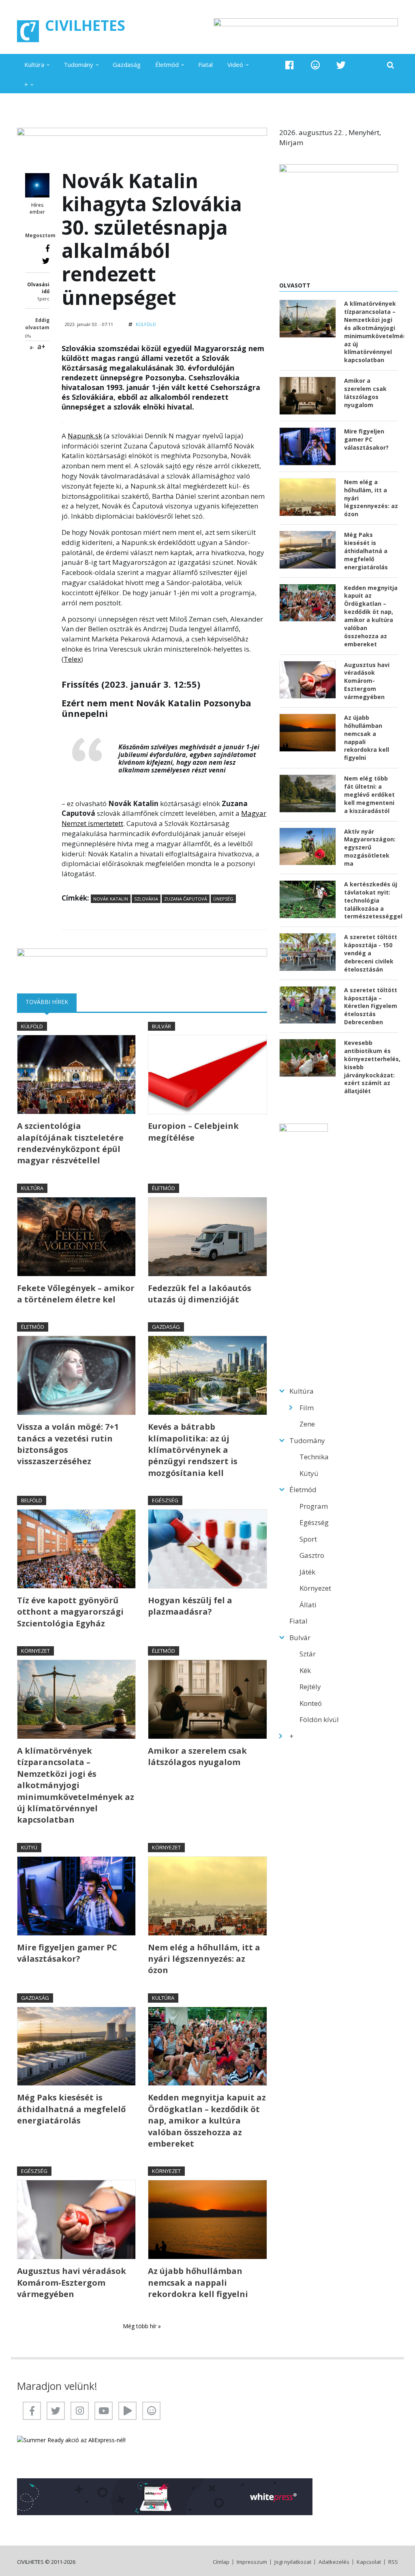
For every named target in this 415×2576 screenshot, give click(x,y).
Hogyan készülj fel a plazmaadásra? (190, 1606)
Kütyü (29, 1847)
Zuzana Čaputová (186, 899)
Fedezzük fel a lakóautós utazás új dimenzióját (200, 1294)
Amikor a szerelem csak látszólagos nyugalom (197, 1756)
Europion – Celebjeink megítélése (193, 1131)
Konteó (311, 1703)
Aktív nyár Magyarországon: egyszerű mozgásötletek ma (370, 848)
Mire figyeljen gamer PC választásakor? (67, 1953)
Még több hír (140, 2326)
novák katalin (111, 899)
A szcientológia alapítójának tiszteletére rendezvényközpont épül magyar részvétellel (70, 1143)
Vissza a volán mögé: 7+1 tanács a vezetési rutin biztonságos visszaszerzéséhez (68, 1444)
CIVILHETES (85, 25)
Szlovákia (146, 899)
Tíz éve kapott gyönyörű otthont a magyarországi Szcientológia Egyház (70, 1612)
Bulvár (162, 1026)
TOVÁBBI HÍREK (51, 1002)
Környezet (35, 1651)
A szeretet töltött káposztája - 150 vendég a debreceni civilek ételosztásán (371, 953)
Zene (307, 1424)
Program (314, 1506)
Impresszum (252, 2562)
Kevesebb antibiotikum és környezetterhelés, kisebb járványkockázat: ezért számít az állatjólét (371, 1067)
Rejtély (310, 1687)
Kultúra (34, 64)
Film (307, 1408)
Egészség (165, 1500)
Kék (305, 1670)
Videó (235, 64)
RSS (393, 2562)
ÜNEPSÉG (223, 899)
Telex (72, 659)
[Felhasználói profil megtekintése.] (37, 185)
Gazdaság (127, 64)
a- (32, 347)
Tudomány (78, 64)
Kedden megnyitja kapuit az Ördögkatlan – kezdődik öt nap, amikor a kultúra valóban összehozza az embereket (207, 2120)
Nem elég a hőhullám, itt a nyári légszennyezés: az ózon (204, 1959)
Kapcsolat (369, 2562)
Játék (307, 1572)
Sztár (308, 1654)
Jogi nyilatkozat (293, 2562)
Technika (314, 1457)
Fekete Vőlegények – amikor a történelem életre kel (76, 1294)
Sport (308, 1539)
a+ (41, 346)
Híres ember (37, 209)
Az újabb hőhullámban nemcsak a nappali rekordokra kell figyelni (198, 2282)
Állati (308, 1605)
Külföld (146, 324)
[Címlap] (28, 31)
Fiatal (205, 64)
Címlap (221, 2562)
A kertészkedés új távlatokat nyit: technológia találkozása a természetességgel (371, 900)
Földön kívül (319, 1719)
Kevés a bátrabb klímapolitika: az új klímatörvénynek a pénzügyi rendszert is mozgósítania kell (193, 1450)
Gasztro (312, 1555)
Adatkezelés (334, 2562)
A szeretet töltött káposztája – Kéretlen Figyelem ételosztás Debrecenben (371, 1006)
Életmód (167, 64)
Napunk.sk (85, 436)
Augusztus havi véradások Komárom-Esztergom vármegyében (72, 2282)
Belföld (32, 1500)
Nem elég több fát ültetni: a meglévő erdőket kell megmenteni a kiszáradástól (369, 795)
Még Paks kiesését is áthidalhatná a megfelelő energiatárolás (71, 2109)
